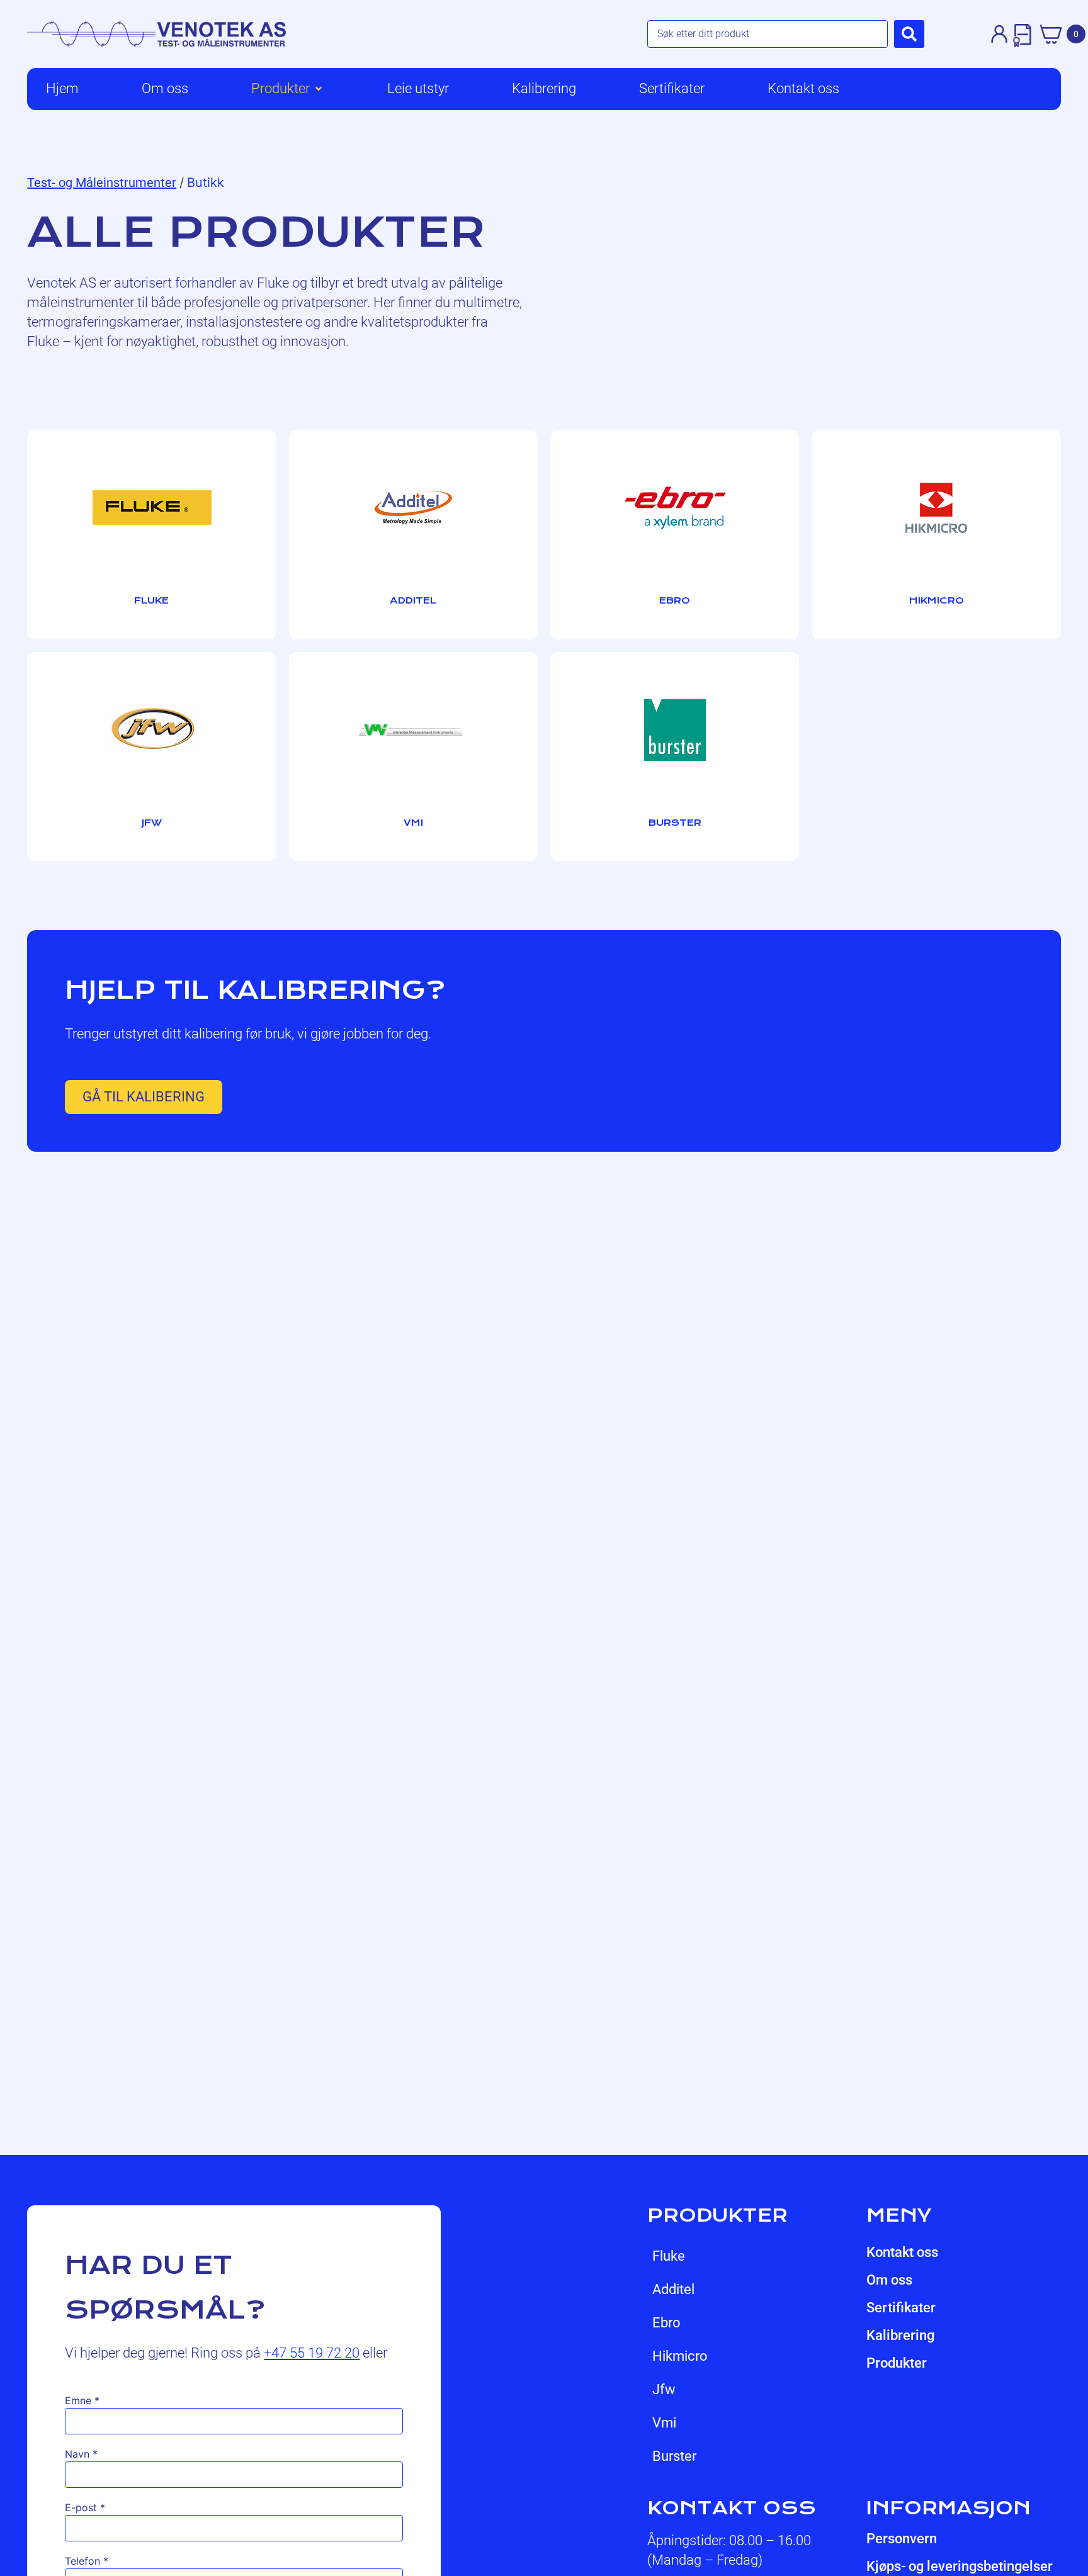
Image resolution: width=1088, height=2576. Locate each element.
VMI (664, 2423)
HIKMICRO (680, 2356)
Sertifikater (901, 2308)
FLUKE (669, 2256)
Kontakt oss (902, 2252)
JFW (664, 2389)
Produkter (897, 2363)
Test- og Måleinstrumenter (102, 183)
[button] (288, 89)
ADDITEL (673, 2289)
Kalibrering (900, 2335)
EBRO (666, 2323)
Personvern (902, 2539)
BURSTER (674, 2456)
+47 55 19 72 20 (312, 2353)
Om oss (889, 2280)
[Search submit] (909, 34)
